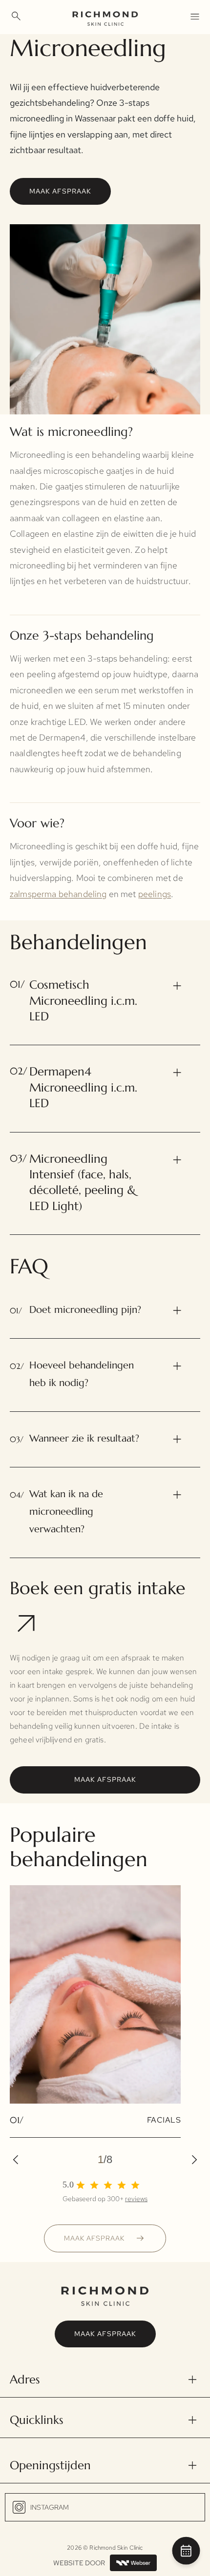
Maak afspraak (60, 191)
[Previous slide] (20, 2160)
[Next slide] (190, 2160)
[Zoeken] (16, 16)
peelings (155, 894)
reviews (136, 2199)
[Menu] (194, 16)
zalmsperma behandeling (58, 894)
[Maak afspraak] (186, 2553)
